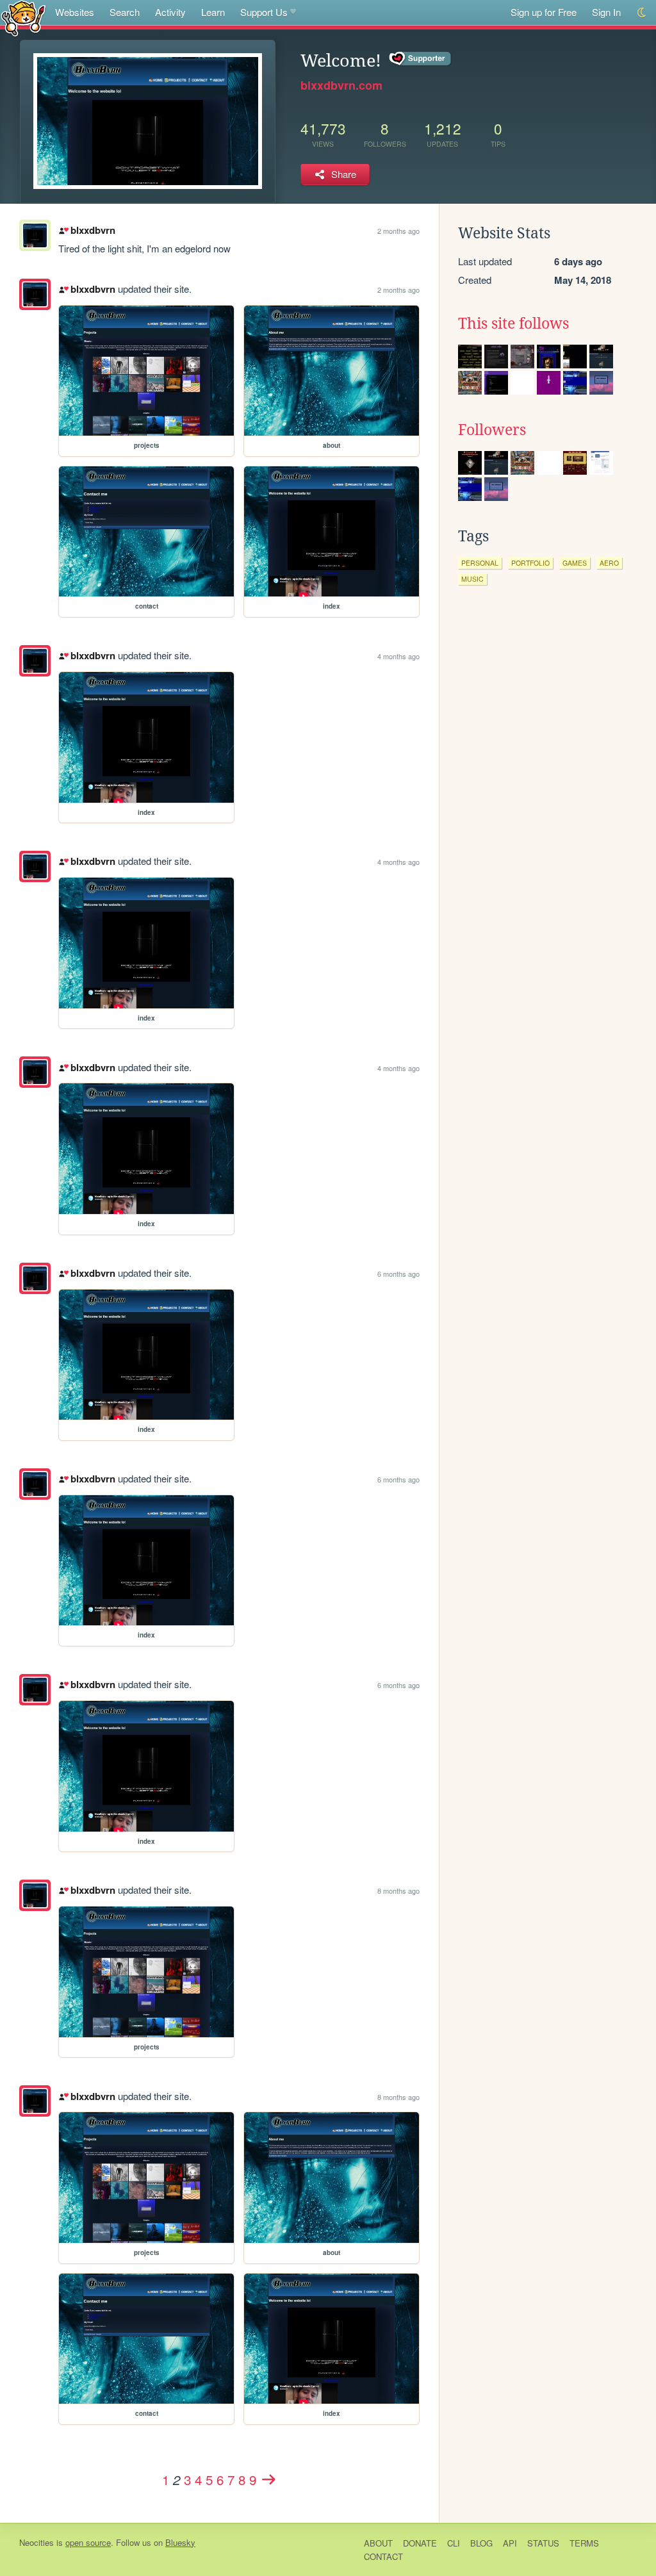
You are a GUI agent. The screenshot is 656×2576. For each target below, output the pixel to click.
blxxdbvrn (93, 230)
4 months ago (398, 656)
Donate (420, 2543)
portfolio (530, 563)
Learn (213, 12)
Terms (584, 2543)
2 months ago (398, 231)
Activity (170, 12)
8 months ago (398, 1891)
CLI (454, 2543)
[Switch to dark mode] (642, 12)
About (378, 2543)
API (510, 2543)
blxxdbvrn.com (341, 85)
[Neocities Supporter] (421, 59)
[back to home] (23, 18)
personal (480, 563)
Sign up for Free (544, 12)
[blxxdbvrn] (35, 294)
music (472, 579)
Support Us (264, 12)
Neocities (37, 2542)
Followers (492, 430)
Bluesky (180, 2542)
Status (543, 2543)
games (575, 563)
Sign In (606, 12)
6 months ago (398, 1274)
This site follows (513, 324)
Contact (383, 2556)
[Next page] (268, 2479)
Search (125, 12)
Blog (481, 2543)
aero (609, 563)
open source (88, 2542)
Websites (75, 12)
